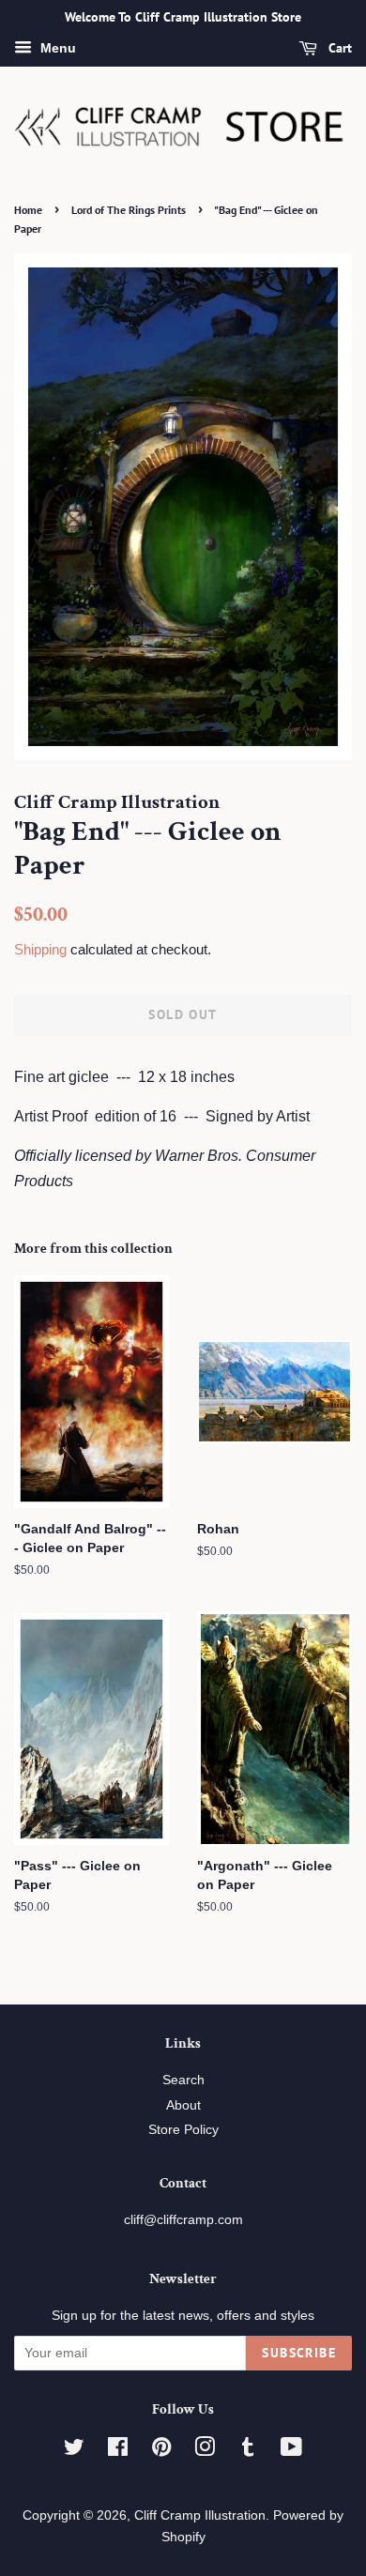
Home (28, 210)
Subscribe (299, 2353)
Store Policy (183, 2130)
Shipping (40, 949)
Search (183, 2080)
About (183, 2105)
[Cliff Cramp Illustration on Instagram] (205, 2451)
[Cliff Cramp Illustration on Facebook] (118, 2451)
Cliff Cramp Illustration (200, 2515)
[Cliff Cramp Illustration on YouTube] (291, 2451)
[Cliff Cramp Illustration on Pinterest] (161, 2451)
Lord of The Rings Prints (129, 210)
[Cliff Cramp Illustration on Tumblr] (248, 2451)
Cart (338, 48)
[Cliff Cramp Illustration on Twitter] (74, 2451)
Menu (56, 48)
